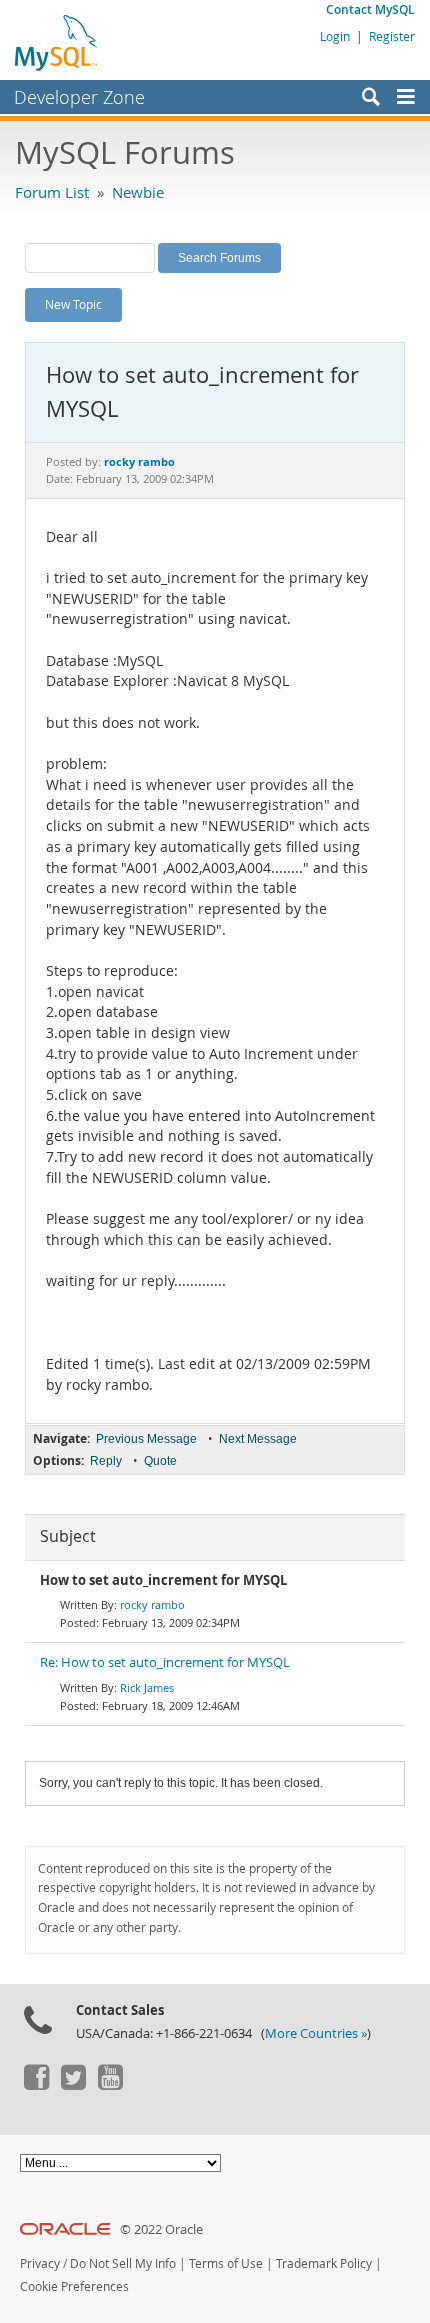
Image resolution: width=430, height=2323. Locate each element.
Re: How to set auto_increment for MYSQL (165, 1662)
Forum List (52, 192)
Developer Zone (79, 97)
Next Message (258, 1439)
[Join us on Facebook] (36, 2085)
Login (335, 36)
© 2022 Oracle (161, 2229)
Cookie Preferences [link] (74, 2286)
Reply (106, 1461)
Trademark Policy (324, 2263)
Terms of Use (226, 2263)
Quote (160, 1461)
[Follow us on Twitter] (73, 2085)
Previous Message (146, 1439)
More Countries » (316, 2033)
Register (392, 36)
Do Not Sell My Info (123, 2263)
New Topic (73, 304)
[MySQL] (57, 42)
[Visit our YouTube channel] (110, 2085)
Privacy (40, 2263)
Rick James (147, 1687)
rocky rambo (152, 1604)
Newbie (138, 192)
